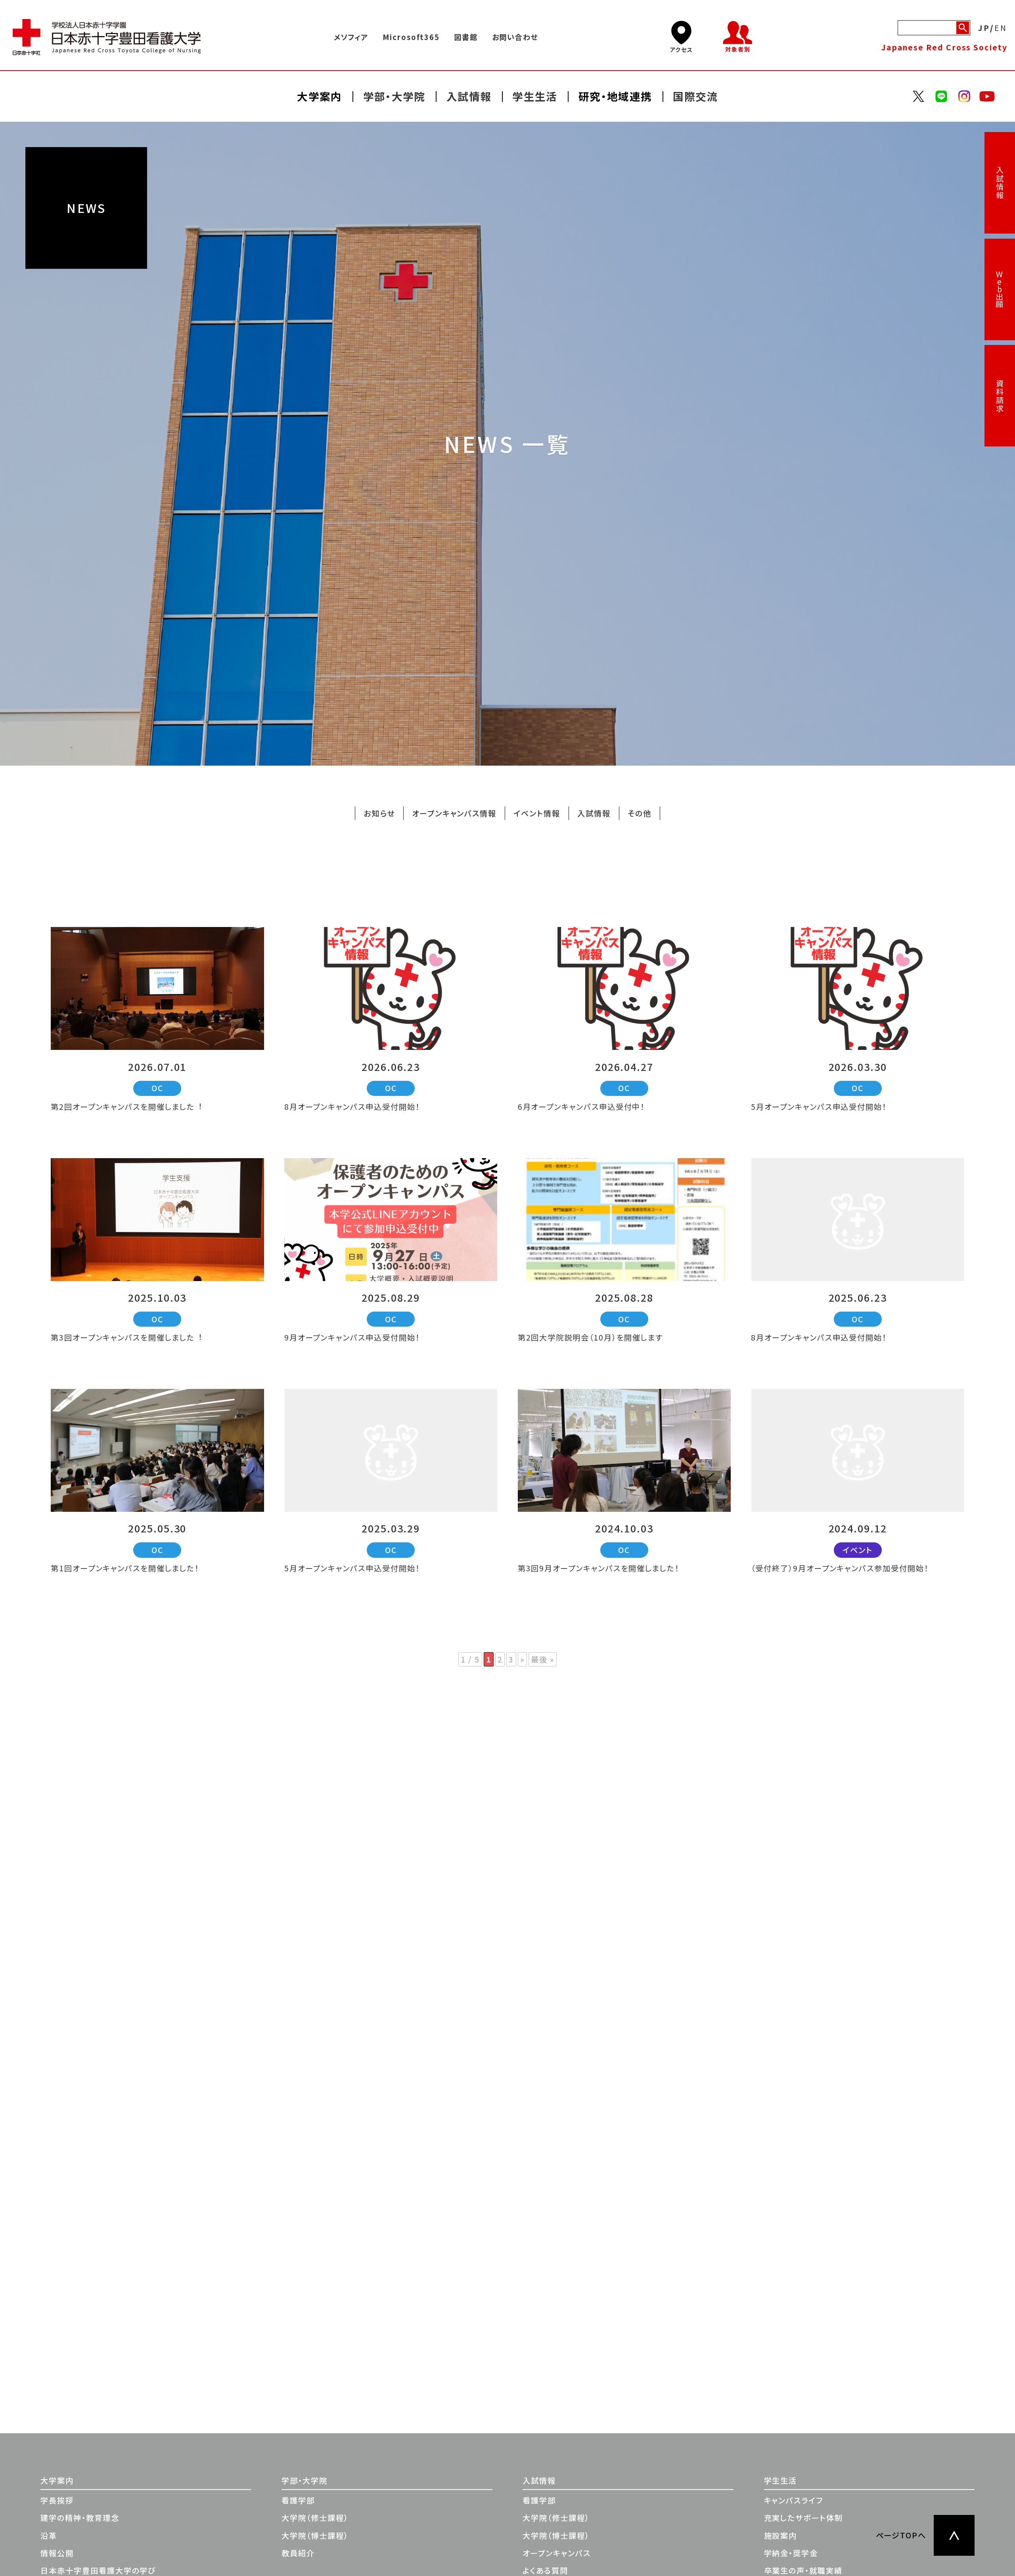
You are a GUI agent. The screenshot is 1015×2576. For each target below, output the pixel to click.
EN (1001, 27)
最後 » (543, 1659)
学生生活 (781, 2480)
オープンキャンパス (556, 2553)
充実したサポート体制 (803, 2518)
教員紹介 (298, 2553)
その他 (640, 813)
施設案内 (781, 2536)
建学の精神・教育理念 (80, 2518)
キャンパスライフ (794, 2500)
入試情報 (1000, 183)
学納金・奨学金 (791, 2553)
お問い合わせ (515, 37)
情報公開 (57, 2553)
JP (984, 27)
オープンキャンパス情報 (454, 813)
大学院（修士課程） (315, 2518)
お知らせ (379, 813)
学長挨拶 (57, 2500)
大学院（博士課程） (315, 2536)
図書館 (466, 37)
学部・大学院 (304, 2480)
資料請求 (1000, 396)
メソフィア (351, 37)
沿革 (49, 2536)
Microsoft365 (411, 37)
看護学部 (298, 2500)
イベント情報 (537, 813)
